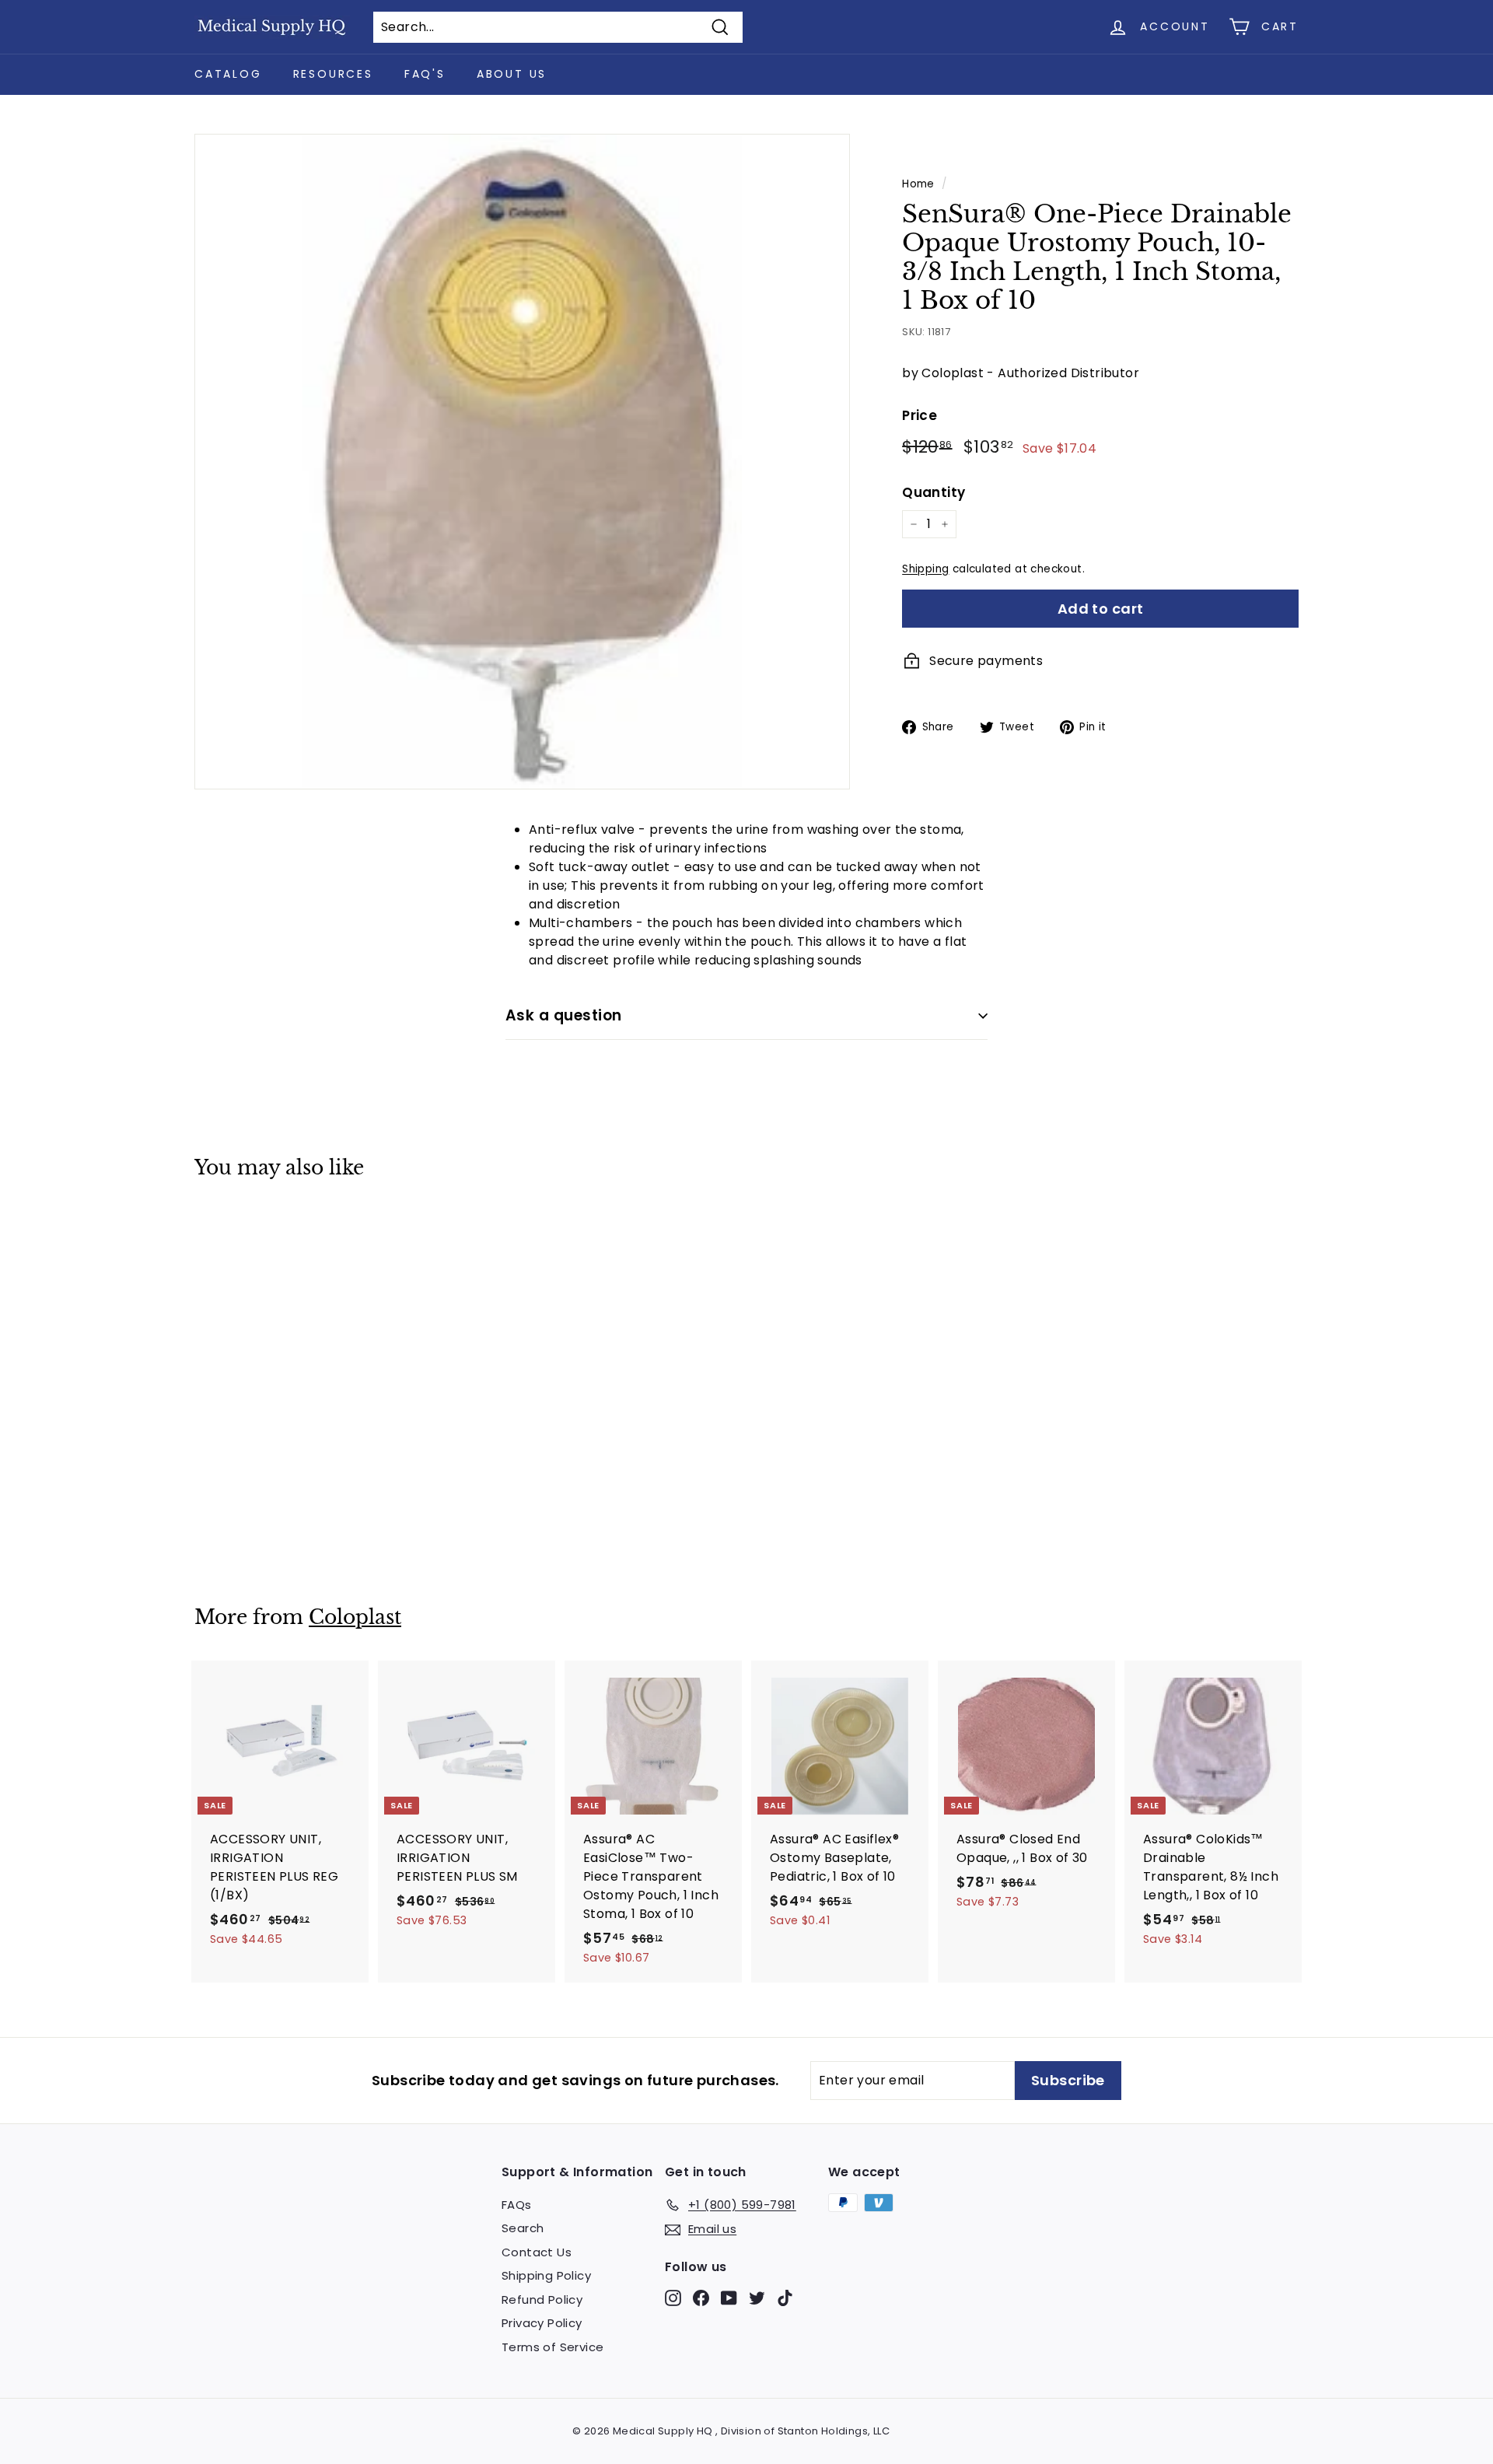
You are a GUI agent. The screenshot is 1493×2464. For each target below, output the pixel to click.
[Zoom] (522, 462)
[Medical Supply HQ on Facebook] (701, 2297)
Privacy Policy (542, 2323)
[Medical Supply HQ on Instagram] (673, 2297)
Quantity (934, 492)
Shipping (925, 569)
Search (523, 2228)
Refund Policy (542, 2299)
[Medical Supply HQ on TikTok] (785, 2297)
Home (918, 184)
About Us (512, 74)
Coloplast (355, 1617)
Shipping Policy (546, 2275)
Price (920, 415)
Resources (333, 74)
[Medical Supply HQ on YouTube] (729, 2297)
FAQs (517, 2205)
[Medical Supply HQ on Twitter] (757, 2297)
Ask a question (564, 1015)
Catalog (228, 74)
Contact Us (537, 2252)
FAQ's (425, 74)
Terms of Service (552, 2347)
